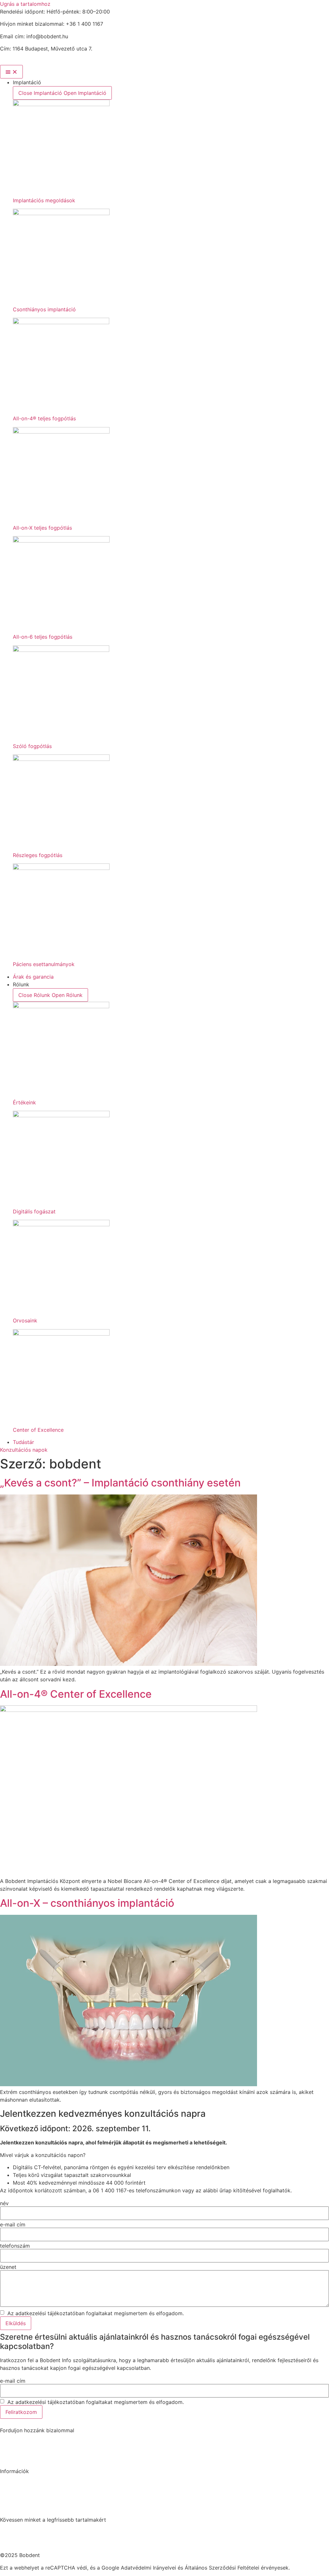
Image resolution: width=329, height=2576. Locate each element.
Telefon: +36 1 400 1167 (23, 2442)
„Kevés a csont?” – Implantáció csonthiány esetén (120, 1483)
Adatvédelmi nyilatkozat (23, 2505)
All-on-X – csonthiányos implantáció (87, 1903)
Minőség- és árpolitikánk (24, 2513)
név (4, 2203)
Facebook (10, 2532)
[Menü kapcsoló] (11, 72)
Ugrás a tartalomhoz (25, 4)
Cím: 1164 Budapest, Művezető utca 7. (37, 2457)
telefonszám (15, 2246)
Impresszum (12, 2498)
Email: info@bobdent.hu (23, 2449)
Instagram (10, 2540)
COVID (6, 2483)
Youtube (8, 2548)
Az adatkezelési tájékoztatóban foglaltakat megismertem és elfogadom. (95, 2313)
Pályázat (8, 2490)
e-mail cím (13, 2224)
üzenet (8, 2267)
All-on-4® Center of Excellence (76, 1694)
